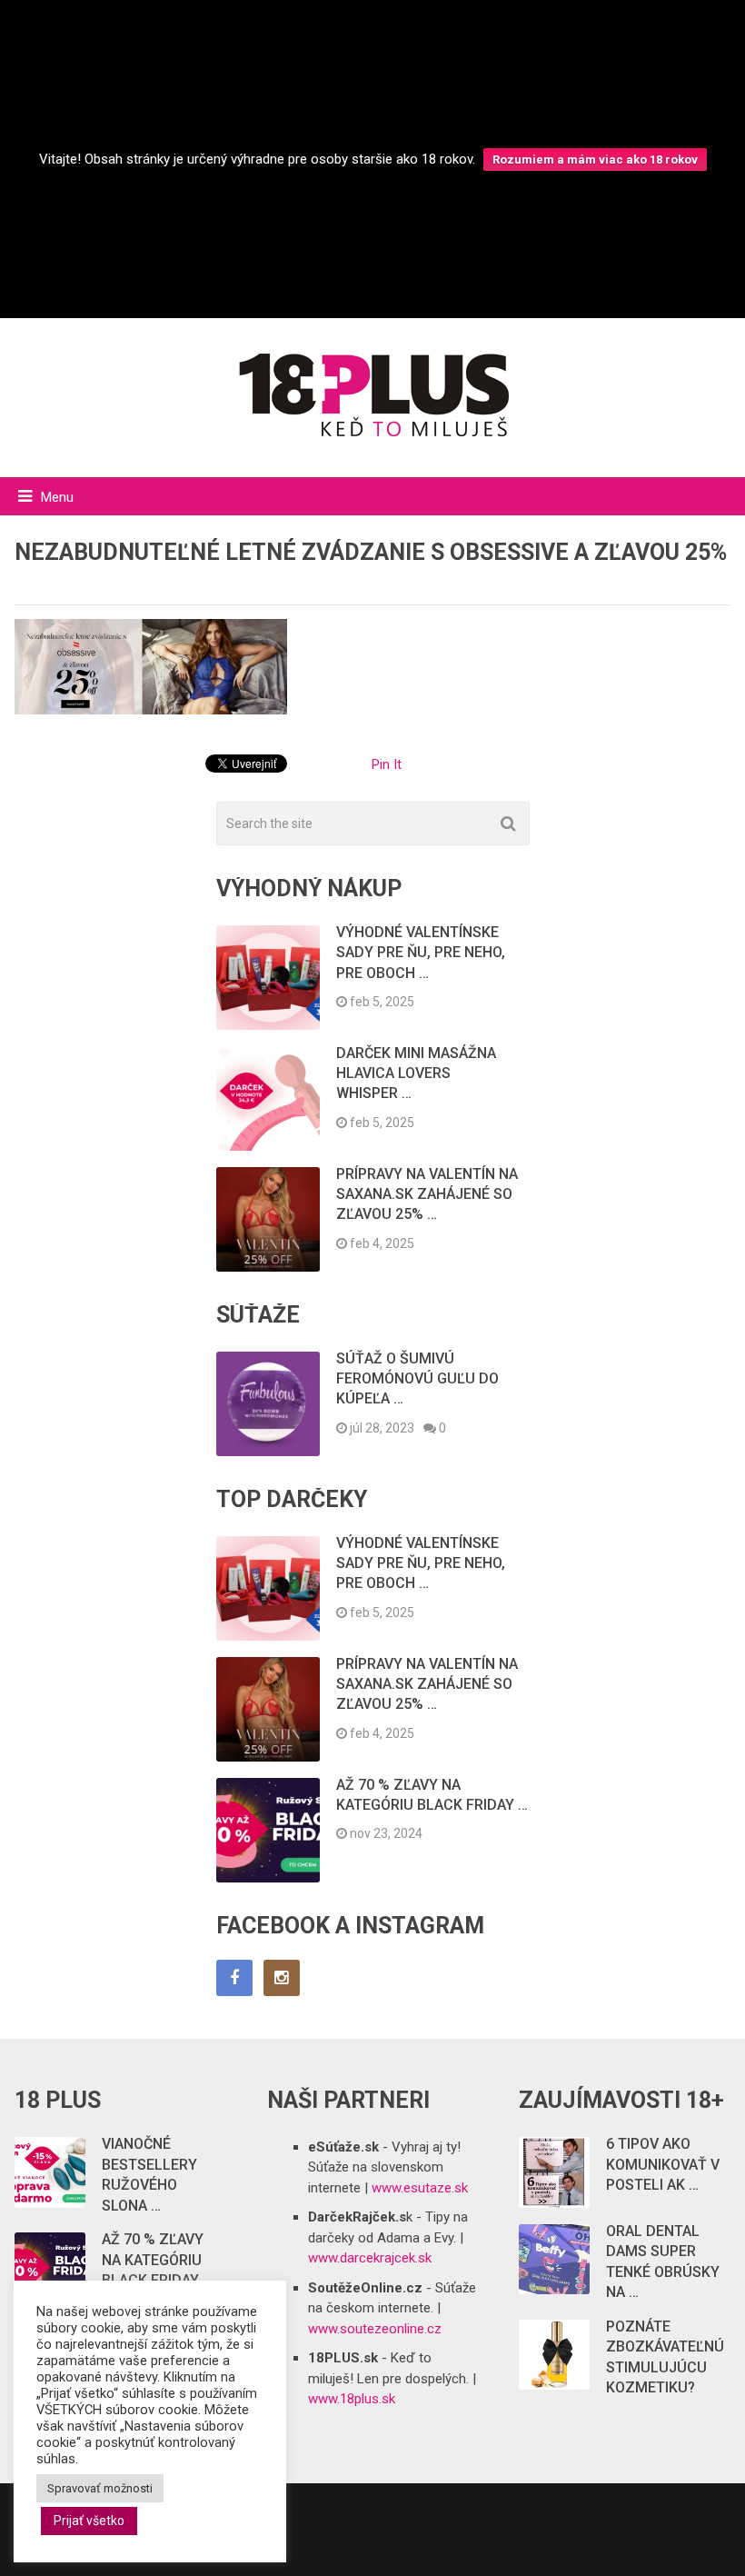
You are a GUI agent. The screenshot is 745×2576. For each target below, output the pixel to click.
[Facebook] (234, 1978)
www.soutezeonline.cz (375, 2329)
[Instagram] (282, 1978)
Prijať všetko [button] (89, 2521)
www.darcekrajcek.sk (370, 2258)
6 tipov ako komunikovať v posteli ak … (663, 2164)
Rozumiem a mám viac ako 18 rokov (595, 160)
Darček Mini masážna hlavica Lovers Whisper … (416, 1073)
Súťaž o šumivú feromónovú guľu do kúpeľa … (417, 1379)
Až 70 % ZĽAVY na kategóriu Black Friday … (157, 2260)
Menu (57, 497)
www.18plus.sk (352, 2399)
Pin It (387, 764)
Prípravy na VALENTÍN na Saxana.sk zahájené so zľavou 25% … (427, 1194)
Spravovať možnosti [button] (100, 2488)
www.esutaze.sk (420, 2188)
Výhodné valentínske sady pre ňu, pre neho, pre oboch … (421, 953)
